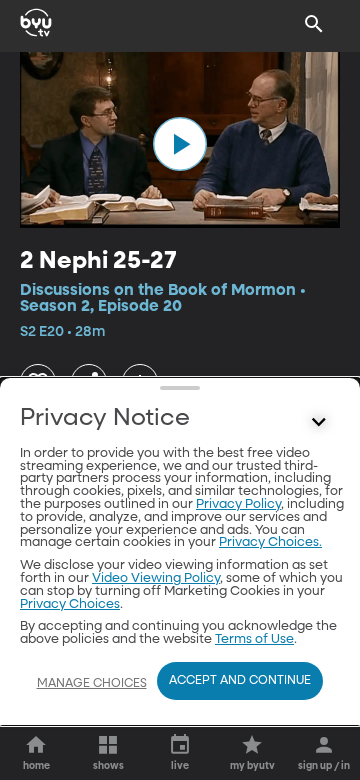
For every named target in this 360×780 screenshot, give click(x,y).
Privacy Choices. (270, 542)
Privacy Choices (70, 604)
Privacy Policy (238, 504)
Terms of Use (254, 639)
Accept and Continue (240, 681)
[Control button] (319, 423)
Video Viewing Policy (156, 578)
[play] (180, 144)
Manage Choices (92, 684)
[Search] (314, 24)
